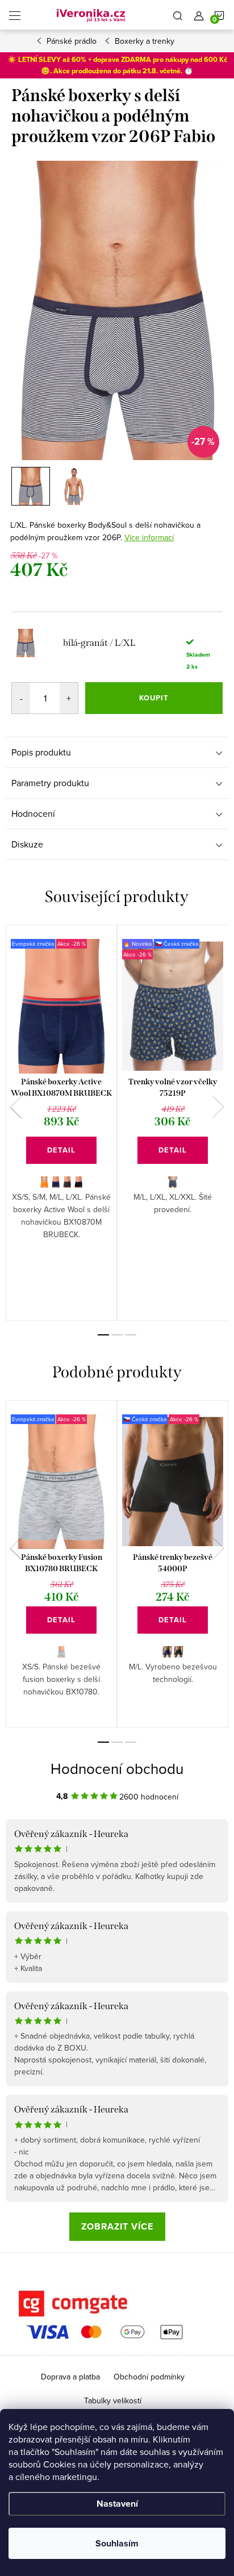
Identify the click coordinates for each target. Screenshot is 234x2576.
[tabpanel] (61, 1123)
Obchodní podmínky (149, 2377)
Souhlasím (117, 2543)
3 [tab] (131, 1335)
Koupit (154, 698)
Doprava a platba (70, 2377)
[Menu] (15, 15)
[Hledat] (178, 15)
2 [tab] (117, 1335)
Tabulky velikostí (113, 2400)
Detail (61, 1150)
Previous (16, 1107)
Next (218, 1107)
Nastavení (117, 2504)
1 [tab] (103, 1335)
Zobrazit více (117, 2226)
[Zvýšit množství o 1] (69, 698)
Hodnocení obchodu (117, 1768)
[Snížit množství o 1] (21, 698)
